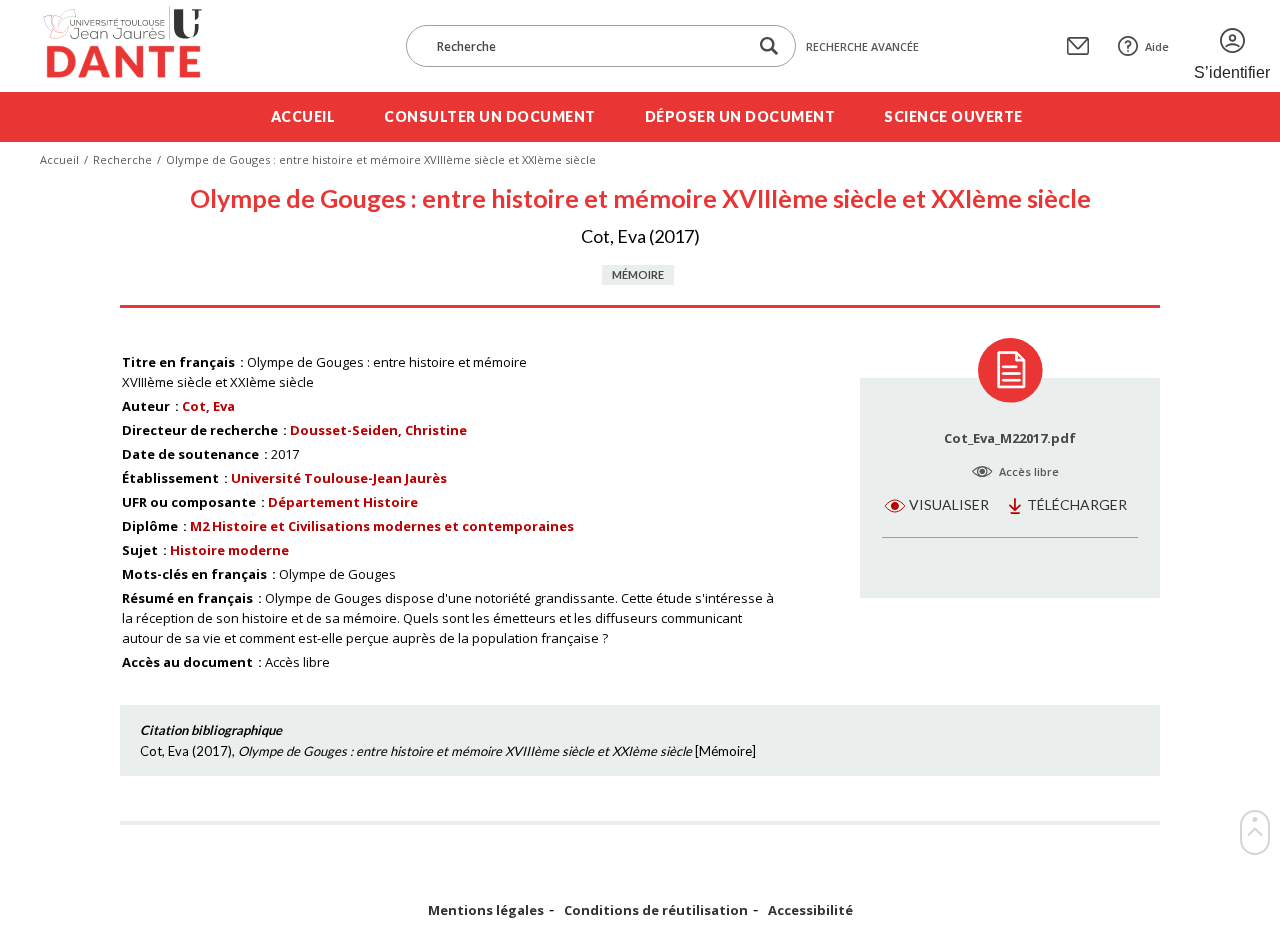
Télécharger (1077, 504)
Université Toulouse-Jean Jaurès (339, 478)
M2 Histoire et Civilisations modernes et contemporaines (382, 526)
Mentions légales (486, 910)
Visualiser (949, 504)
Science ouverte (953, 116)
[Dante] (135, 46)
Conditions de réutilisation (656, 910)
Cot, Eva (208, 406)
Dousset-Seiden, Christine (378, 430)
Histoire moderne (229, 550)
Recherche (122, 159)
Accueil (303, 116)
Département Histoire (343, 502)
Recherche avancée (862, 46)
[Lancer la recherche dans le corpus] (769, 46)
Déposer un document (740, 116)
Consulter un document (490, 116)
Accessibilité (810, 910)
